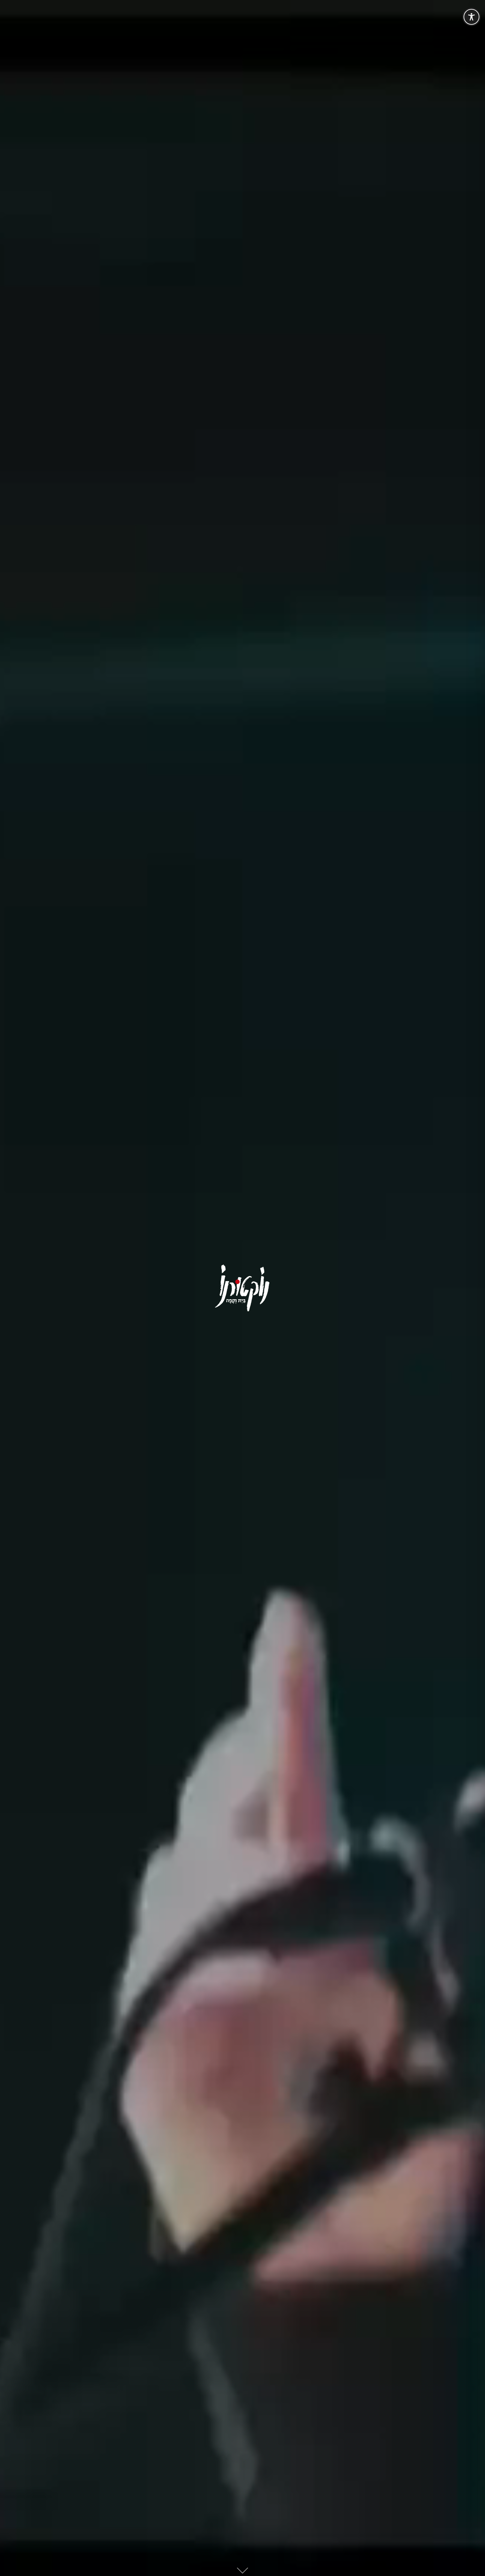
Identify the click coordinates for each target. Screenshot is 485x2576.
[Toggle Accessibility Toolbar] (471, 17)
